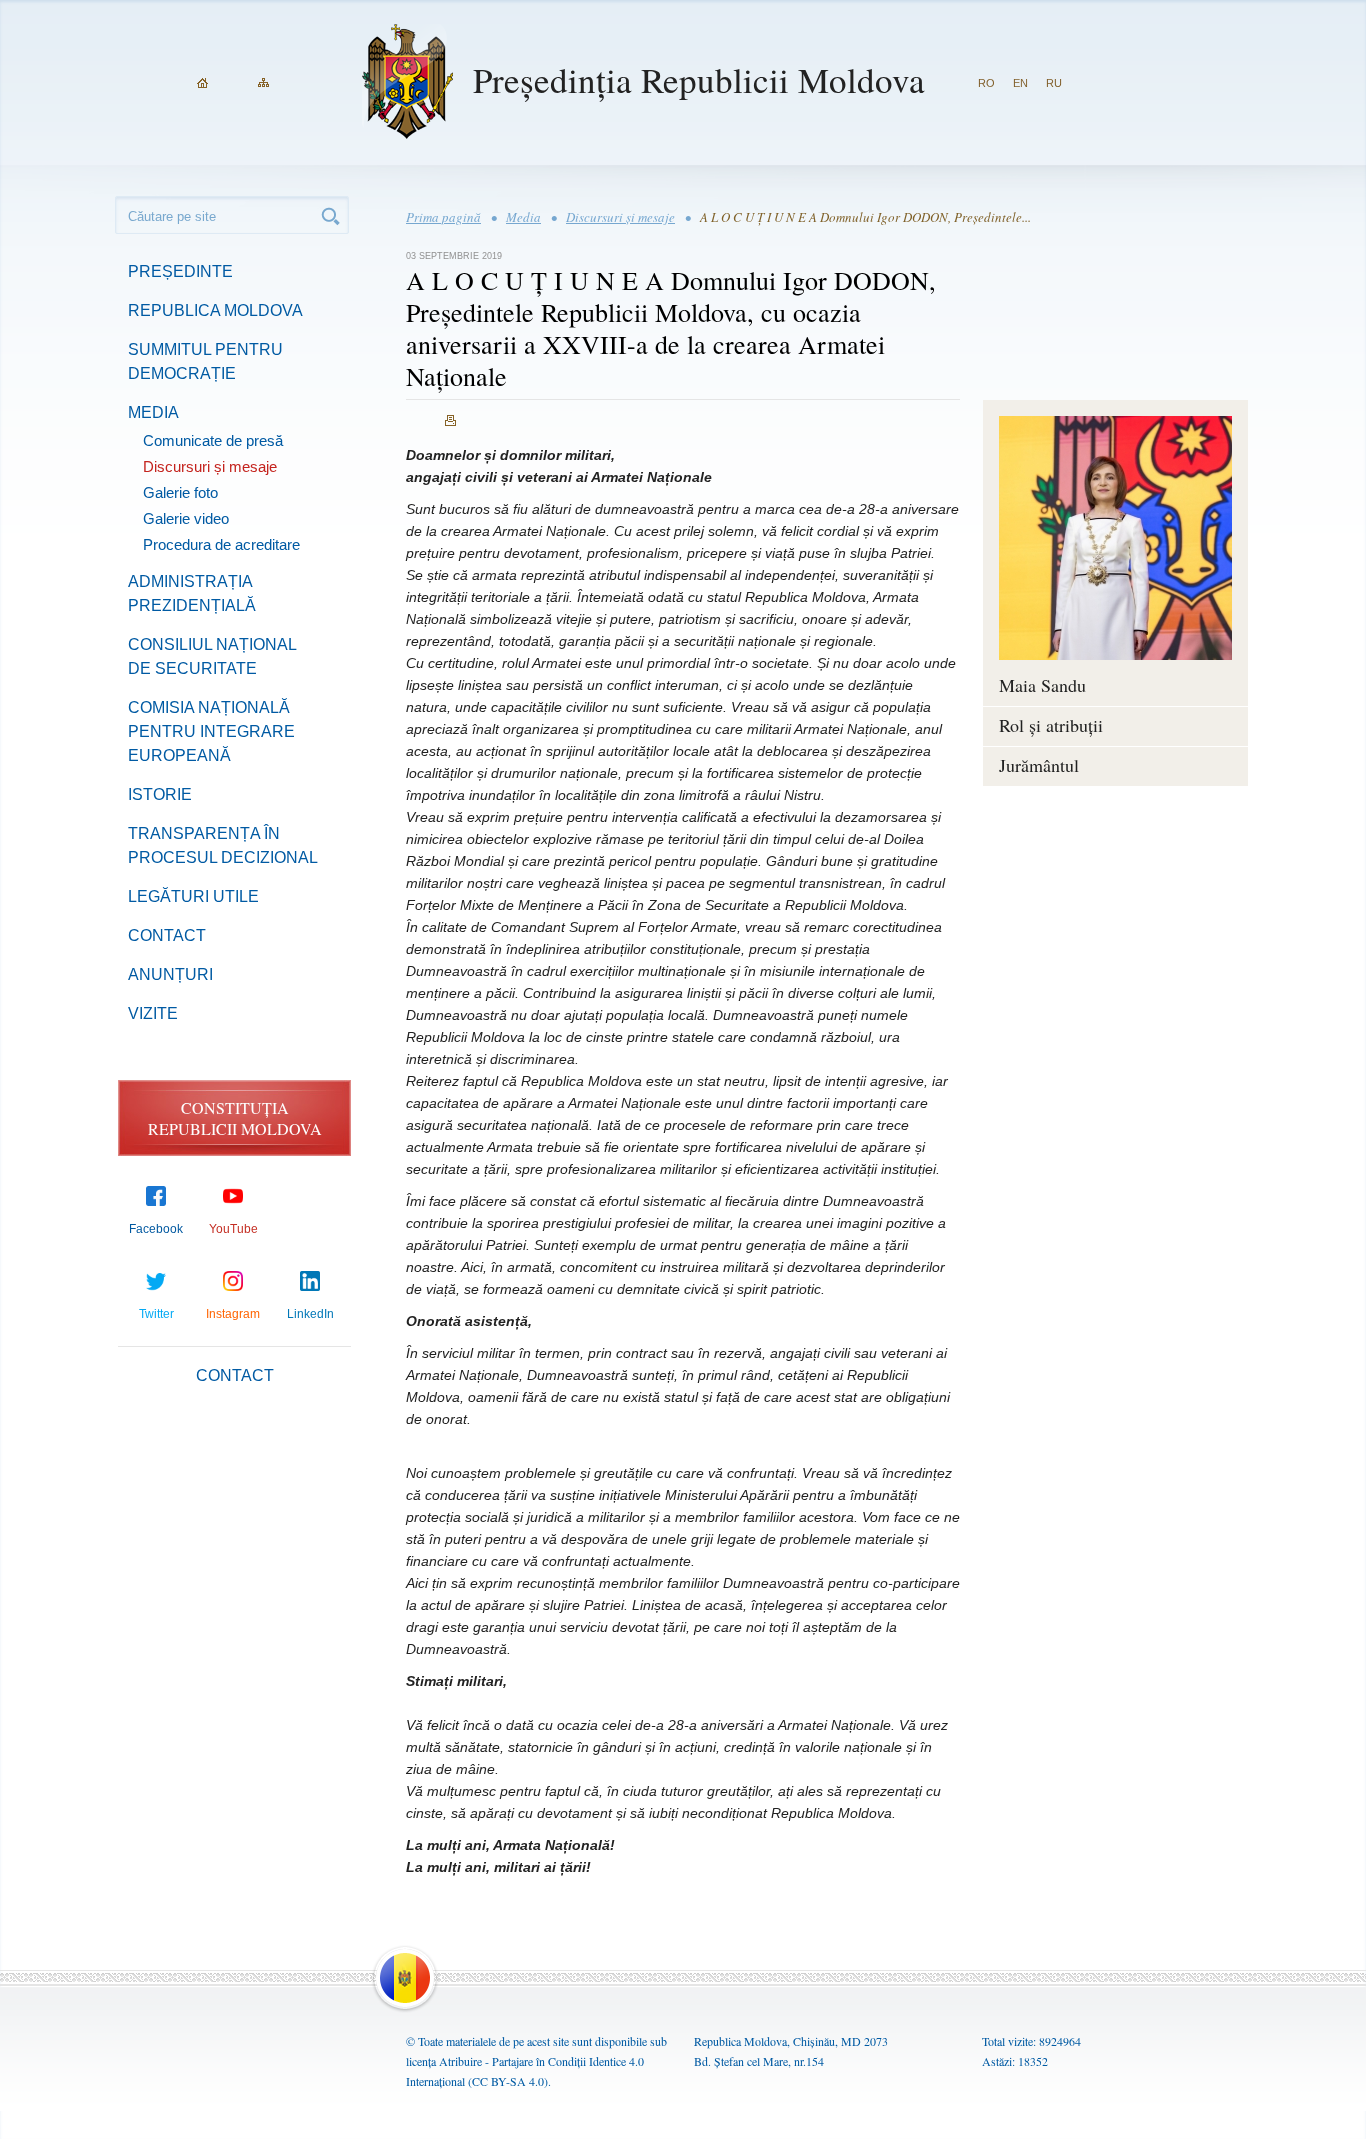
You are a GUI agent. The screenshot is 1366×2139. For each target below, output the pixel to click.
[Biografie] (1115, 538)
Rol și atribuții (1051, 725)
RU (1054, 83)
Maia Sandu (1042, 685)
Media (153, 412)
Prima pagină (443, 217)
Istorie (160, 794)
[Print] (450, 420)
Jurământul (1039, 765)
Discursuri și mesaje (210, 466)
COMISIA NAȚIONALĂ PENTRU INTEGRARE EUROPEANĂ (211, 731)
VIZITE (153, 1013)
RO (986, 83)
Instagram (233, 1314)
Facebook (156, 1229)
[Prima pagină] (202, 83)
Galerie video (186, 518)
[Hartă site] (263, 83)
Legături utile (193, 896)
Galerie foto (180, 492)
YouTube (233, 1229)
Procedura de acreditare (221, 544)
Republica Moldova (215, 310)
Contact (167, 935)
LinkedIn (310, 1314)
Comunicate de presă (213, 440)
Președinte (180, 271)
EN (1020, 83)
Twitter (156, 1314)
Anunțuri (170, 974)
